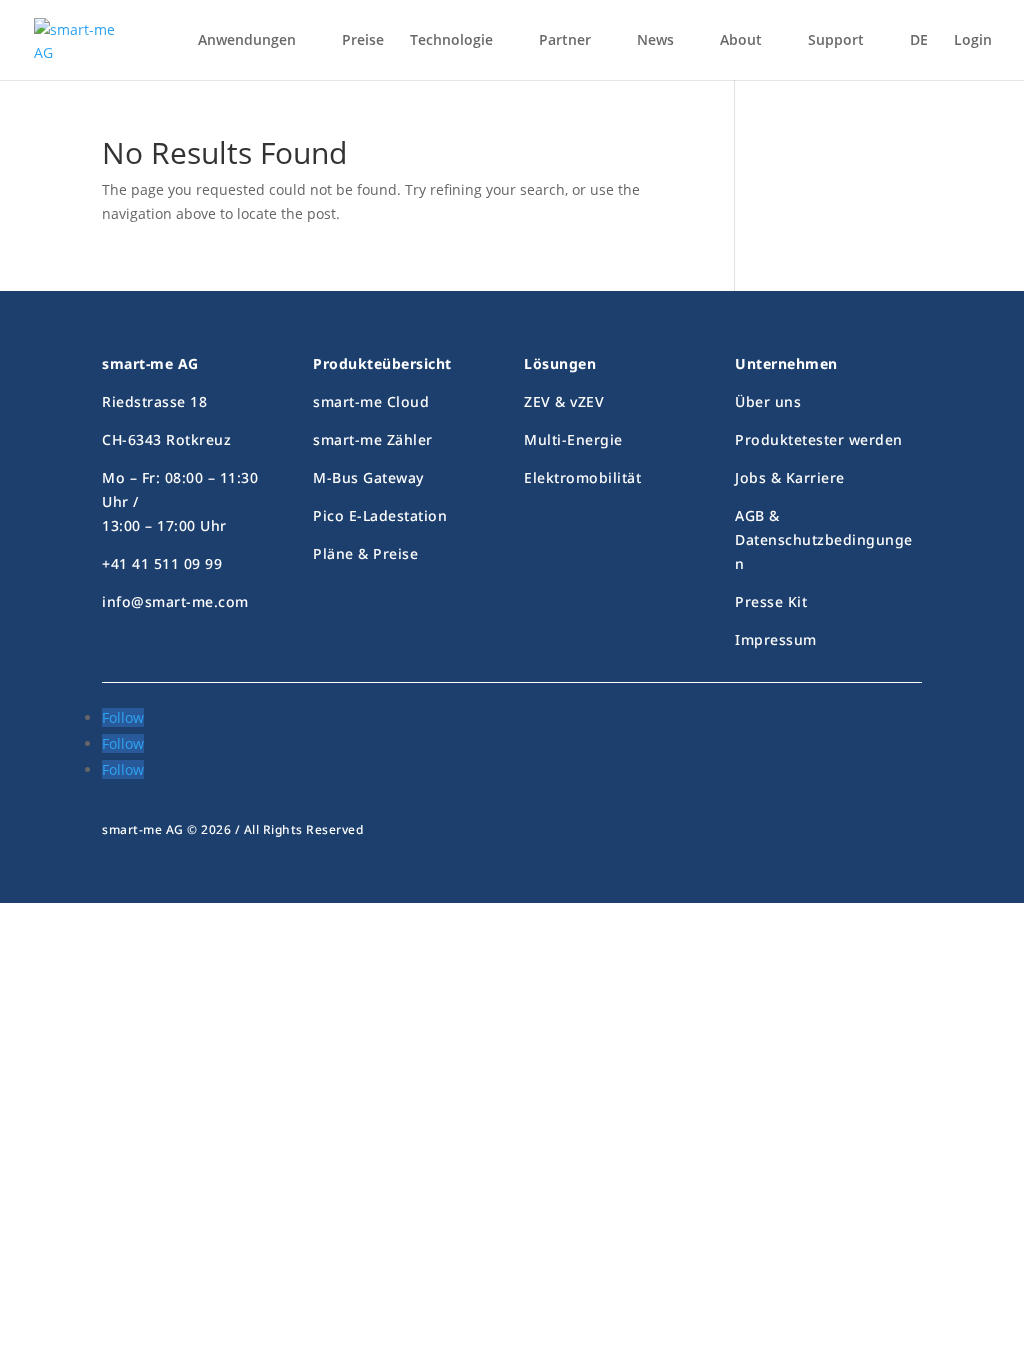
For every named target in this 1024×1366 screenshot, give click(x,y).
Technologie (451, 41)
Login (973, 41)
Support (836, 41)
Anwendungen (247, 41)
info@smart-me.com (175, 601)
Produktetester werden (819, 439)
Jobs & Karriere (790, 477)
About (741, 41)
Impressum (776, 639)
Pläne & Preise (365, 553)
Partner (565, 41)
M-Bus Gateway (368, 477)
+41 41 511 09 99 (162, 563)
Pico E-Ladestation (380, 515)
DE (919, 41)
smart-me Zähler (373, 439)
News (655, 41)
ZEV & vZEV (564, 401)
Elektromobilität (582, 477)
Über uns (768, 401)
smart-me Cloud (371, 401)
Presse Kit (771, 601)
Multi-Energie (573, 439)
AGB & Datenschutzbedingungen (824, 539)
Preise (363, 41)
